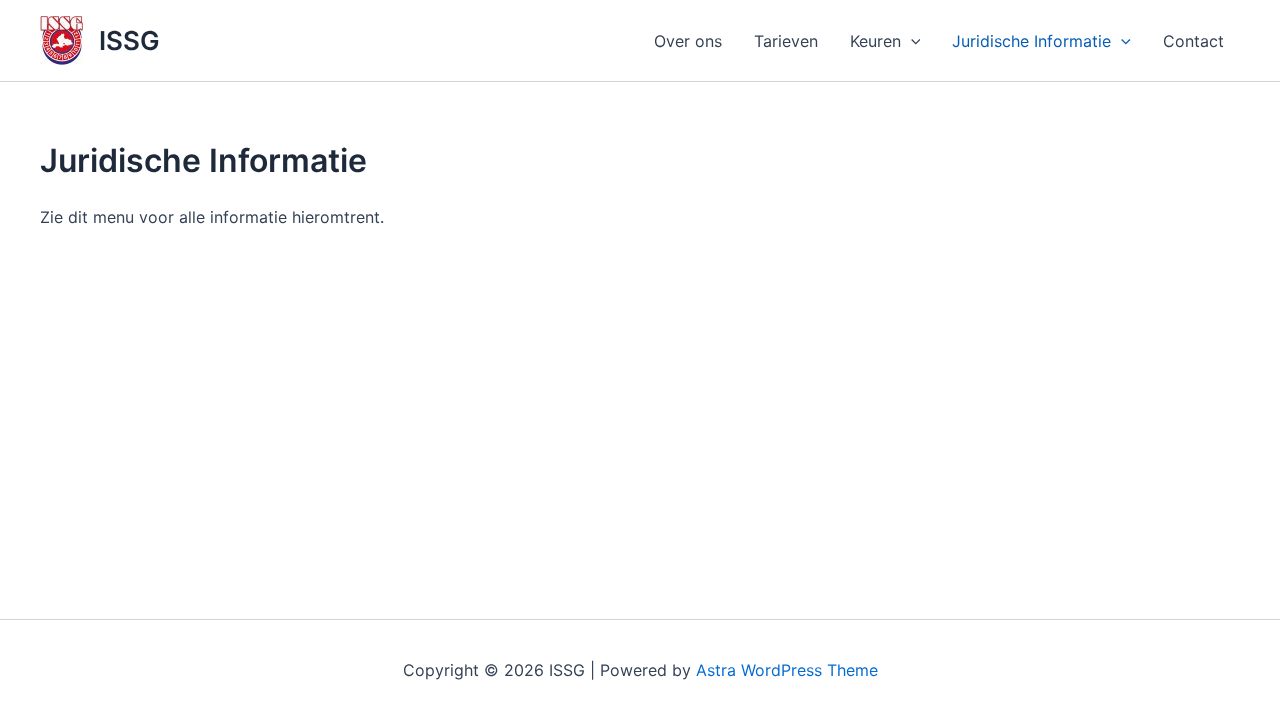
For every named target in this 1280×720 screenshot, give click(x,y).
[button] (911, 41)
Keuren (875, 41)
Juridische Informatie (1031, 41)
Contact (1193, 41)
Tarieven (786, 41)
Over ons (688, 41)
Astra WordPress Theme (787, 670)
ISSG (129, 40)
